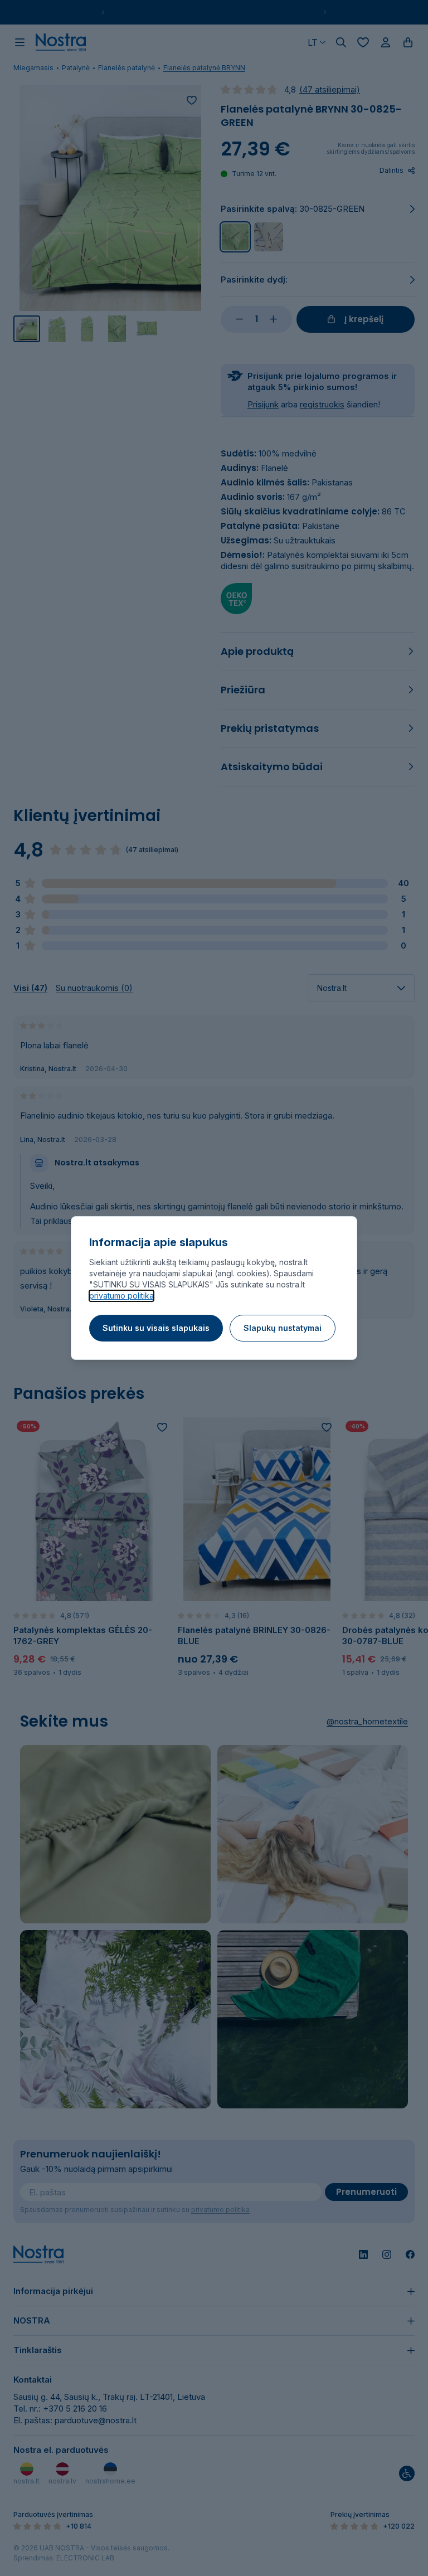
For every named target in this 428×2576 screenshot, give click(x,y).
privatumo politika (121, 1296)
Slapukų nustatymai (283, 1328)
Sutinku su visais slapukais (156, 1328)
